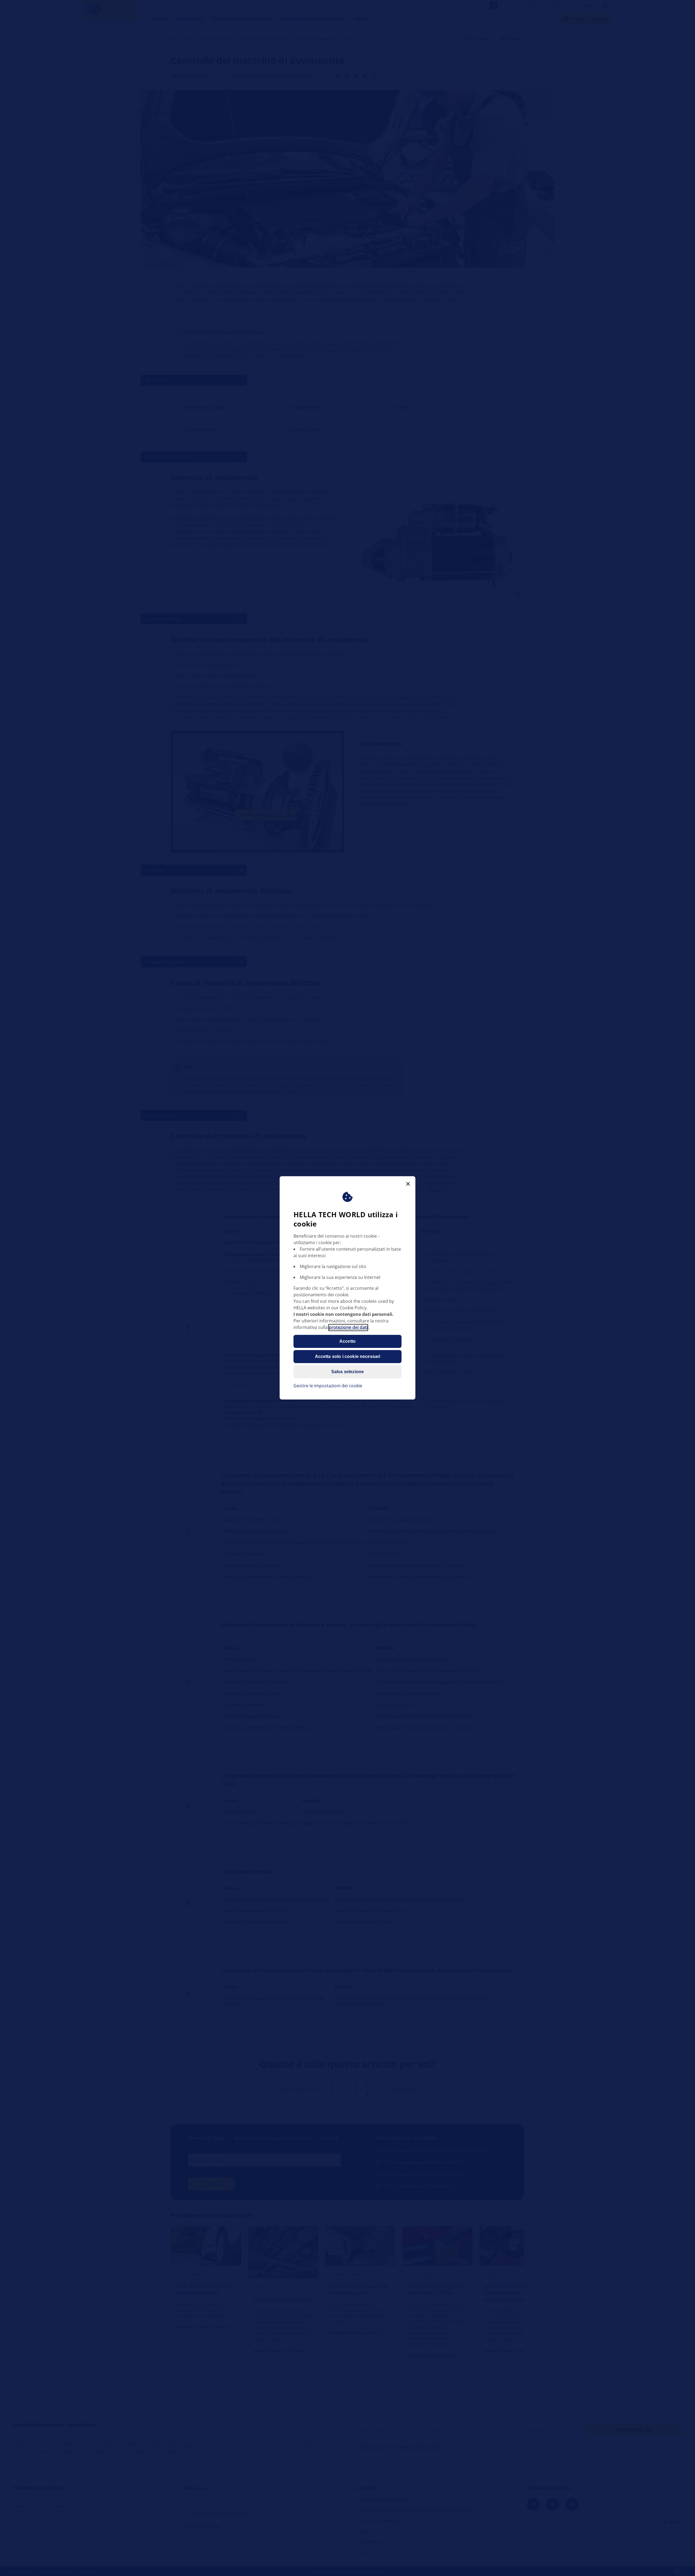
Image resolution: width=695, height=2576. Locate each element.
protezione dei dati (348, 1328)
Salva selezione (347, 1372)
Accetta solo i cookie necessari (348, 1357)
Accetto (347, 1342)
